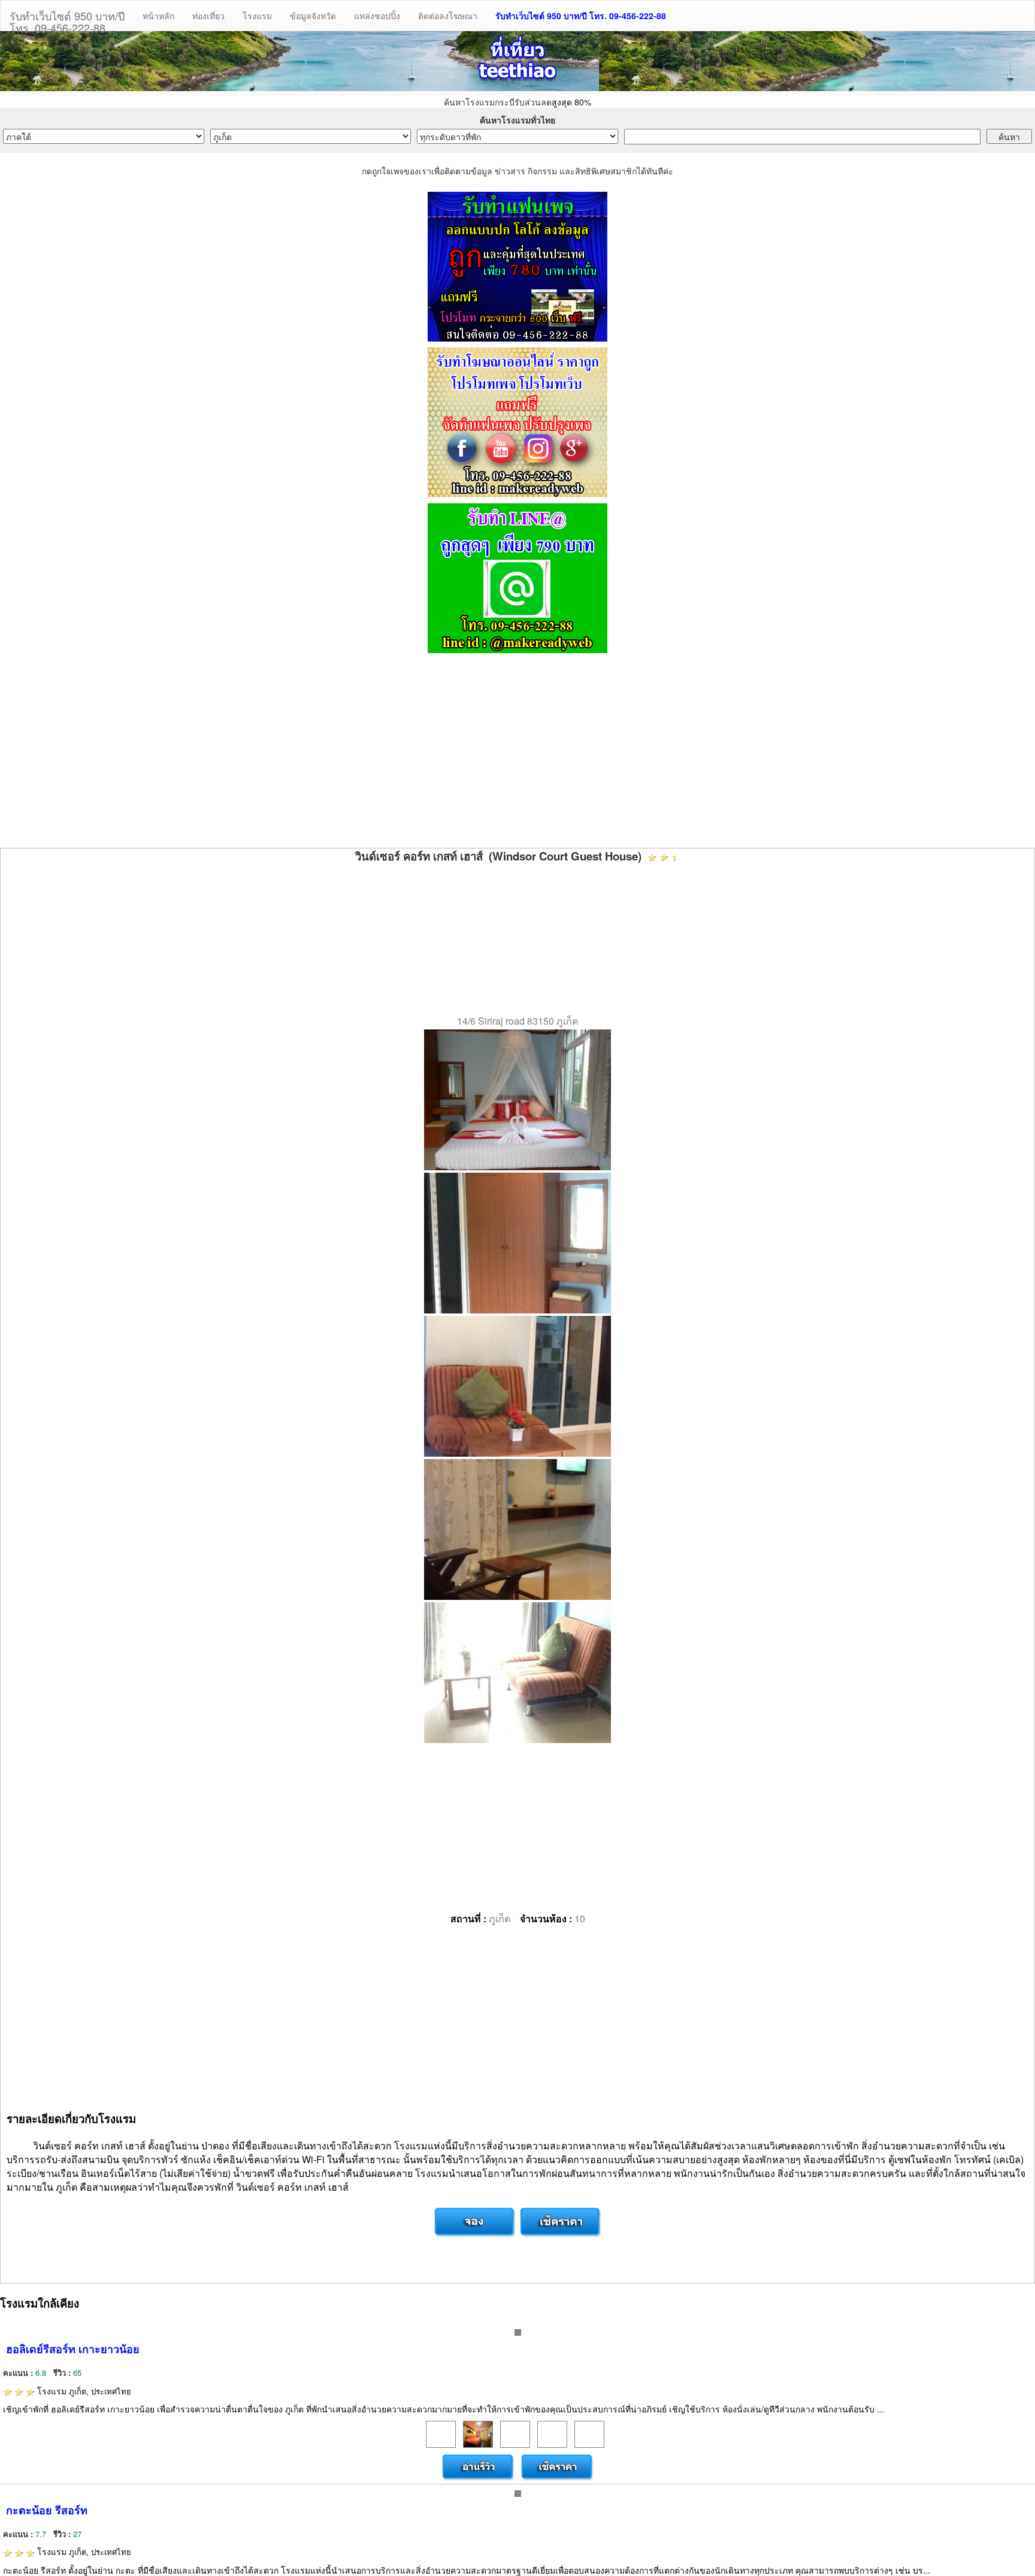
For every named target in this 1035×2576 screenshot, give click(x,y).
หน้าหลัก (158, 16)
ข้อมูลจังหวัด (313, 16)
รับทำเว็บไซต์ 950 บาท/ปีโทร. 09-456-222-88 (67, 19)
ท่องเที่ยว (208, 16)
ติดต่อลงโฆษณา (448, 16)
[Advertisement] (517, 752)
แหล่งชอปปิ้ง (377, 16)
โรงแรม (257, 16)
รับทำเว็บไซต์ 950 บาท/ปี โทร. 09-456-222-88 (581, 16)
